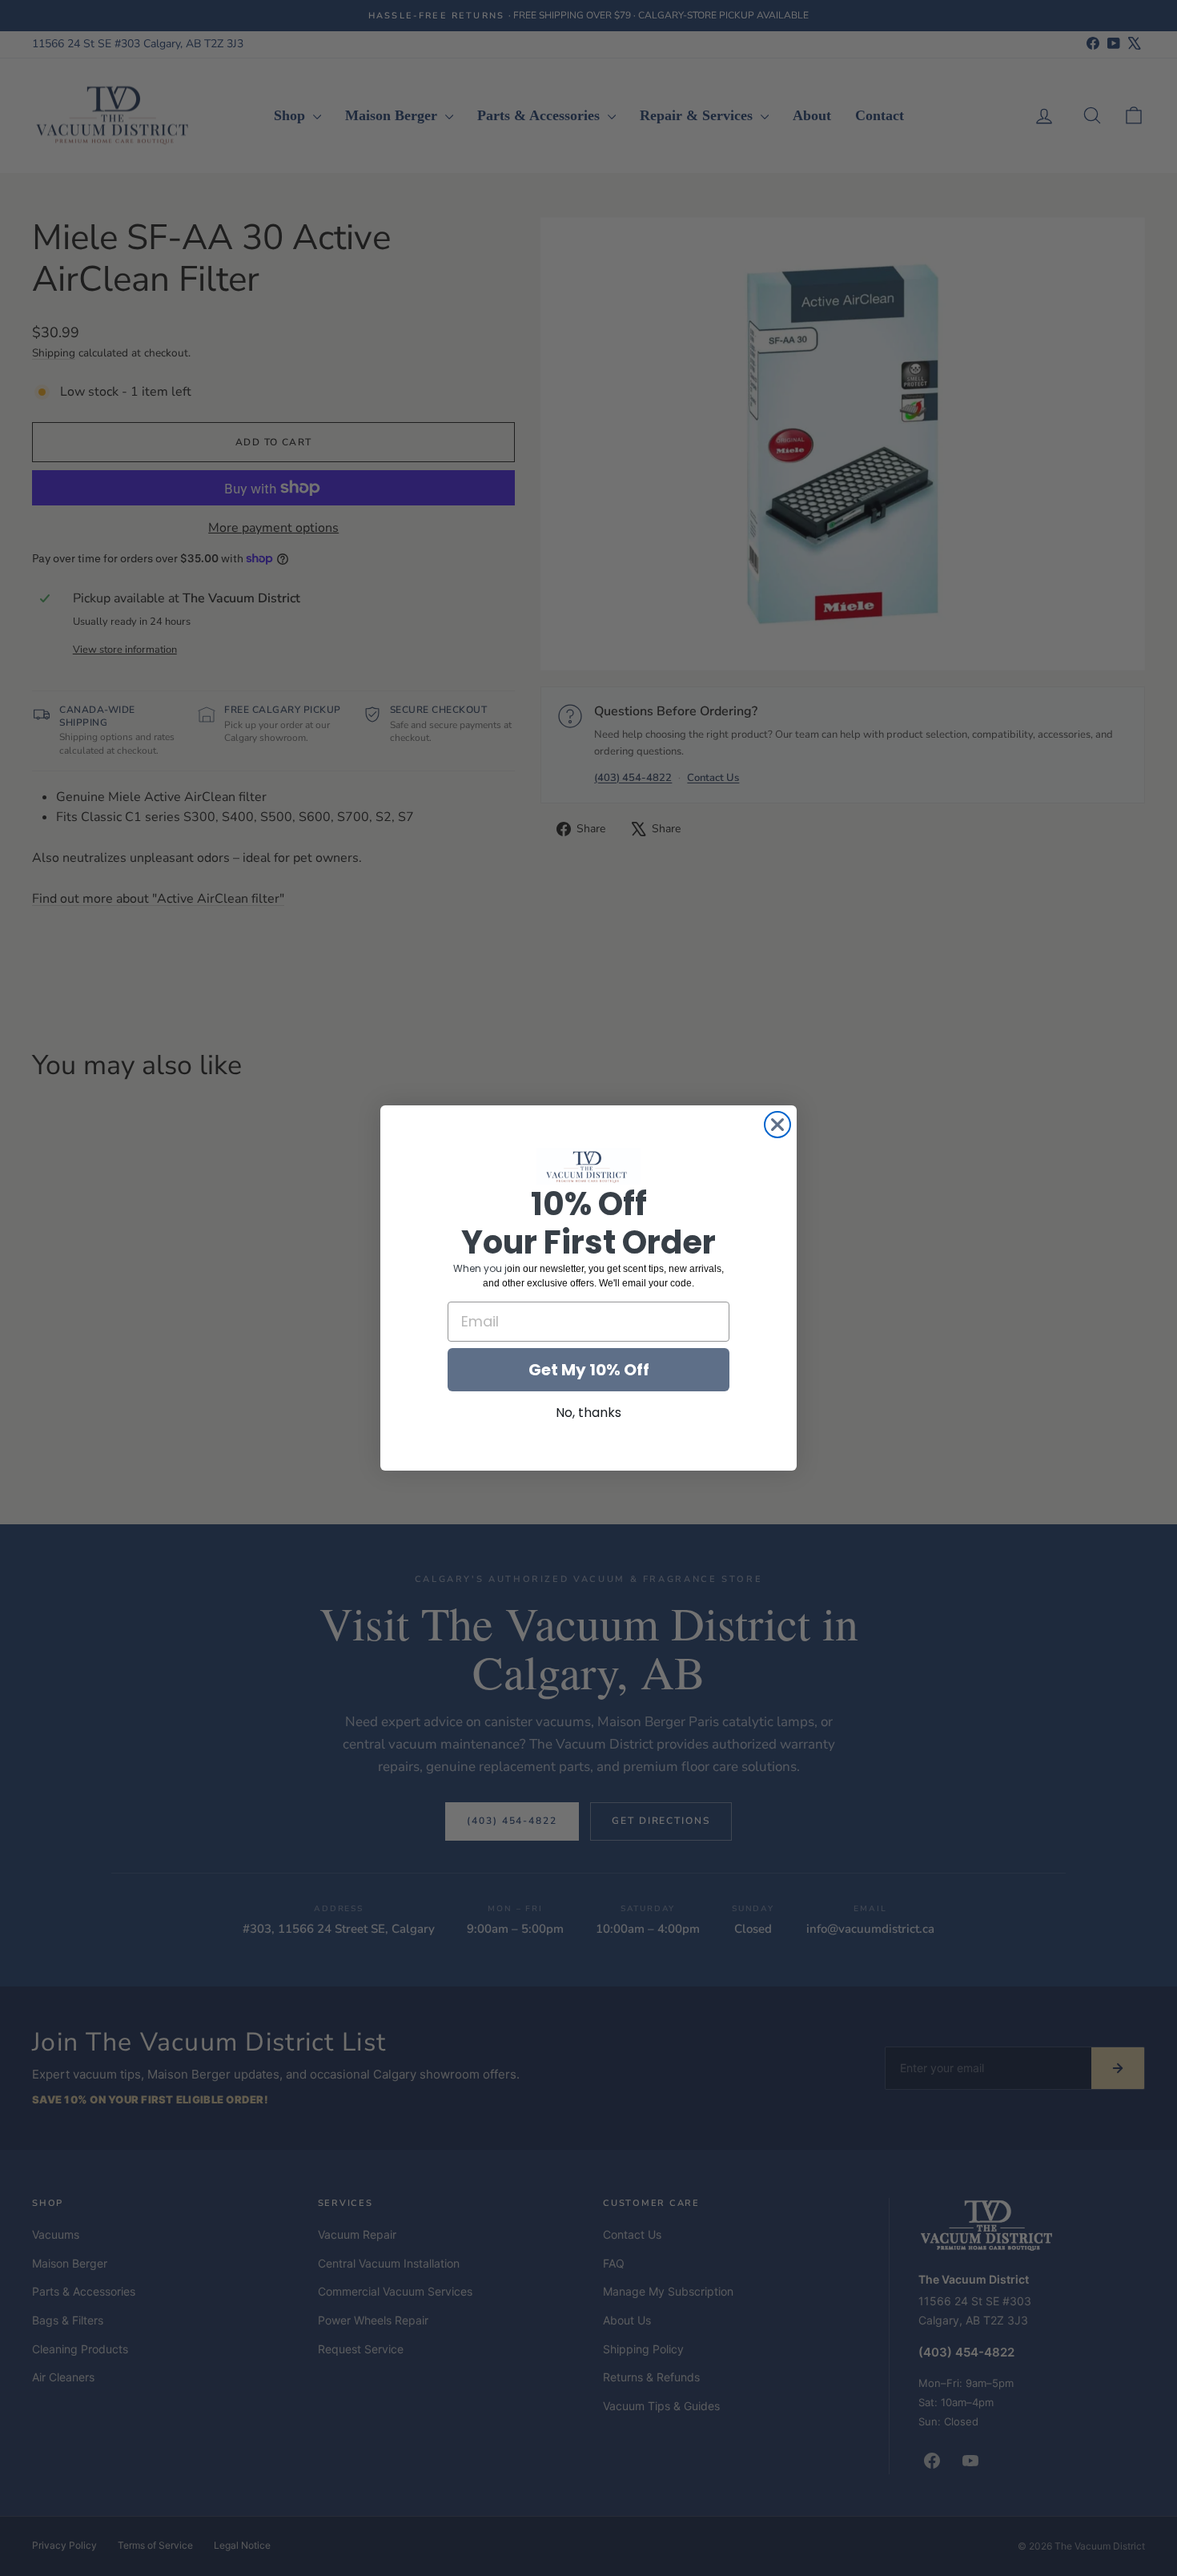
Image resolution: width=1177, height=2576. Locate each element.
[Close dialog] (777, 1125)
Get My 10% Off (589, 1370)
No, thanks (588, 1413)
